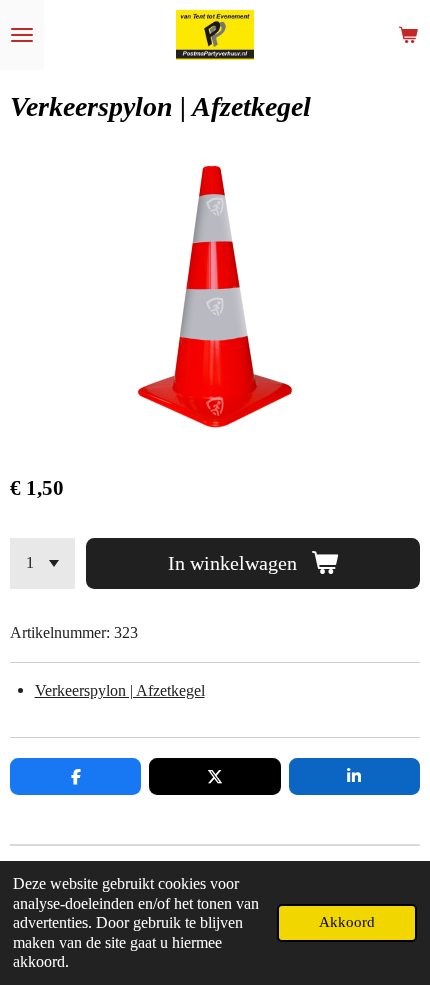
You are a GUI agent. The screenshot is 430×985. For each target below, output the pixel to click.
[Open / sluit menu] (22, 35)
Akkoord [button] (347, 922)
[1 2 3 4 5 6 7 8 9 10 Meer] (42, 563)
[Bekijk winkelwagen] (408, 35)
